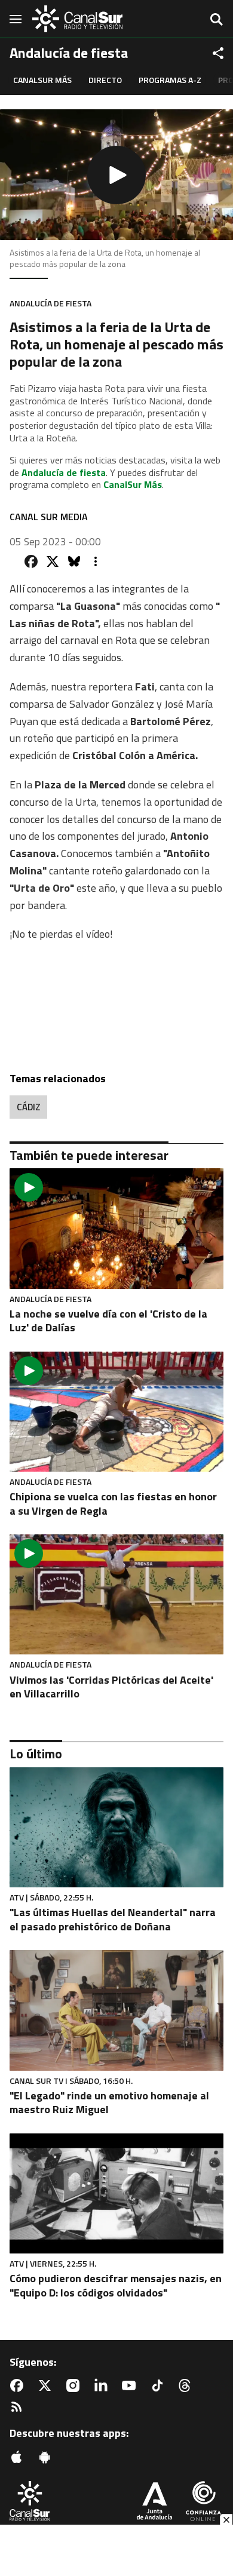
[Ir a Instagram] (75, 2385)
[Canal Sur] (78, 19)
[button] (116, 175)
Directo (105, 80)
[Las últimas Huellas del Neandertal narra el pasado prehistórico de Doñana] (116, 1827)
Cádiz (28, 1107)
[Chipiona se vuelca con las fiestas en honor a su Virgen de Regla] (116, 1412)
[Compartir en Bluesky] (74, 561)
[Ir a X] (47, 2385)
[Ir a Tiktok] (160, 2385)
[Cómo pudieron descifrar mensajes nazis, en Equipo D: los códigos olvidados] (116, 2193)
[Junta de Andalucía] (154, 2502)
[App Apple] (19, 2457)
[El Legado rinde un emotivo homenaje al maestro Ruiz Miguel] (116, 2010)
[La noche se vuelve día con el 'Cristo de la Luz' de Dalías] (116, 1228)
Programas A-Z (170, 80)
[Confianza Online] (203, 2502)
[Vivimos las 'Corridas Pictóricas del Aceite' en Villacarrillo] (116, 1594)
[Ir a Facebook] (19, 2385)
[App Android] (47, 2457)
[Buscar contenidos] (216, 20)
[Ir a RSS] (19, 2407)
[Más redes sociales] (218, 53)
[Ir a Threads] (187, 2385)
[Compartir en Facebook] (31, 561)
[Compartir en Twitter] (53, 561)
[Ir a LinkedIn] (103, 2385)
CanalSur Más (42, 80)
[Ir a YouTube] (131, 2385)
